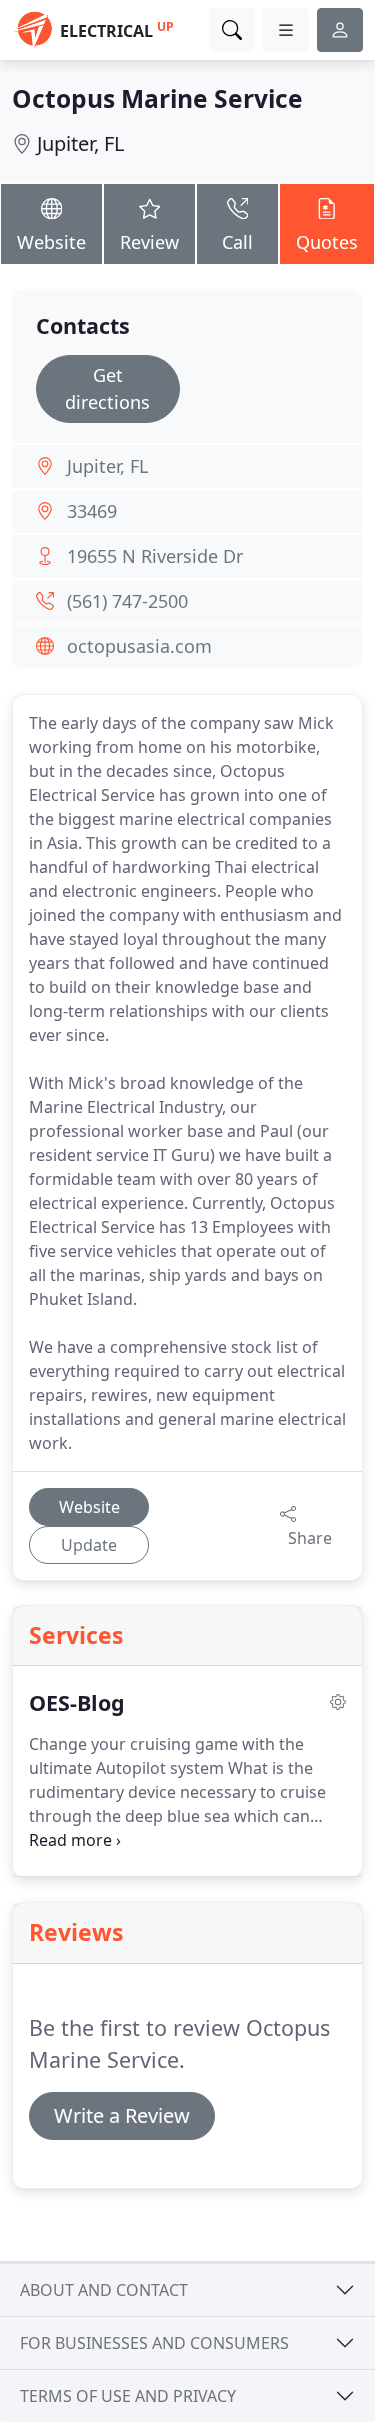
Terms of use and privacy (128, 2396)
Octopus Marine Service (157, 98)
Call (237, 242)
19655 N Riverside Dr (155, 556)
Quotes (327, 242)
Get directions (107, 388)
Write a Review (122, 2115)
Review (149, 242)
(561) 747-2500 (127, 601)
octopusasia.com (139, 646)
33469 (92, 511)
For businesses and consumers (154, 2343)
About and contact (104, 2290)
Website (51, 242)
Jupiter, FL (80, 143)
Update (89, 1545)
